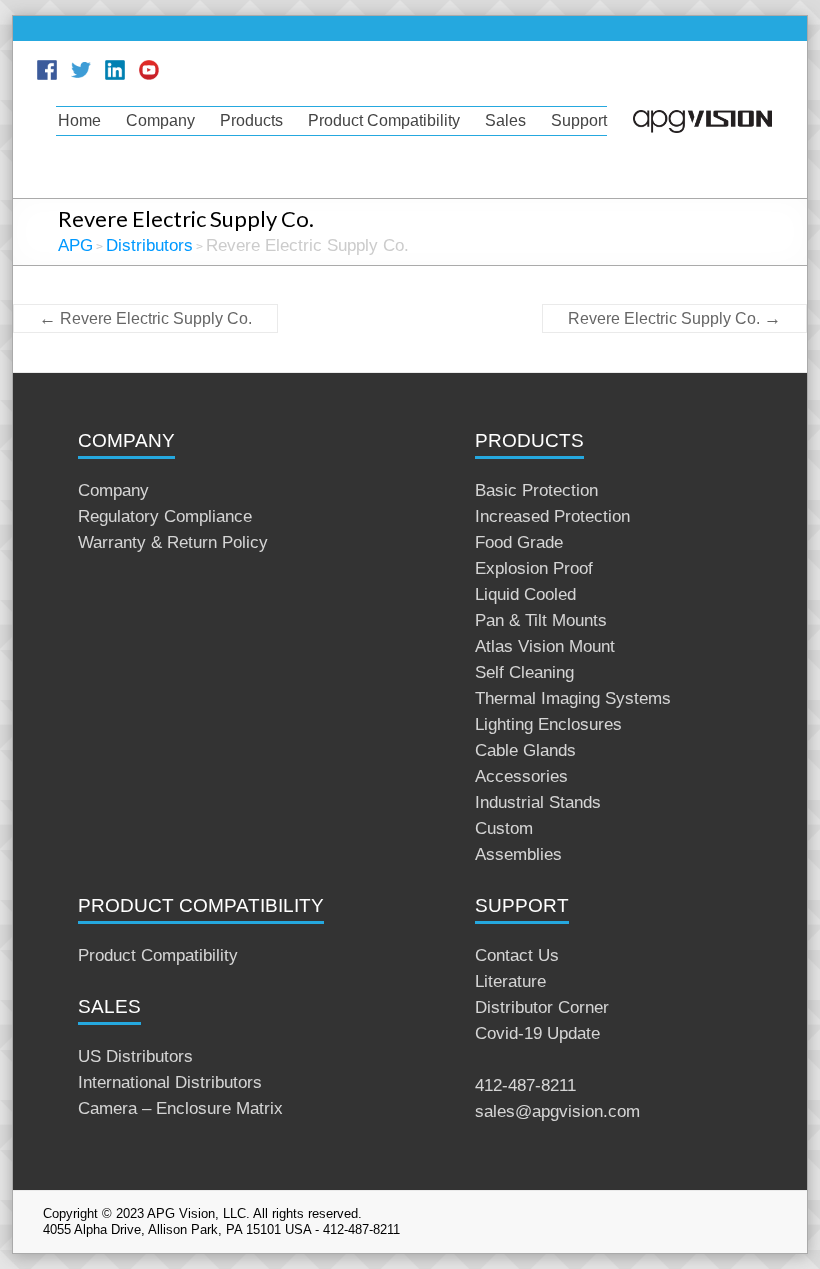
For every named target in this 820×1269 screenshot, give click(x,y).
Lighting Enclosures (548, 724)
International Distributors (170, 1082)
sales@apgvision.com (557, 1111)
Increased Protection (552, 516)
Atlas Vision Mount (545, 646)
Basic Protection (536, 490)
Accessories (521, 776)
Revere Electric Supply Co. (145, 318)
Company (160, 120)
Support (579, 120)
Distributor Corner (542, 1007)
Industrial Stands (538, 802)
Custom (504, 828)
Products (251, 120)
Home (79, 120)
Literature (510, 981)
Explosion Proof (534, 568)
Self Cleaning (524, 672)
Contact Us (517, 955)
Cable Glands (525, 750)
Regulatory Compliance (165, 516)
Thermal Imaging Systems (573, 698)
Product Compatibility (384, 120)
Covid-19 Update (537, 1033)
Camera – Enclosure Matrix (180, 1108)
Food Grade (519, 542)
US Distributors (135, 1056)
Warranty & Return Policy (173, 542)
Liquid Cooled (525, 594)
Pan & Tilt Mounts (541, 620)
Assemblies (518, 854)
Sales (505, 120)
